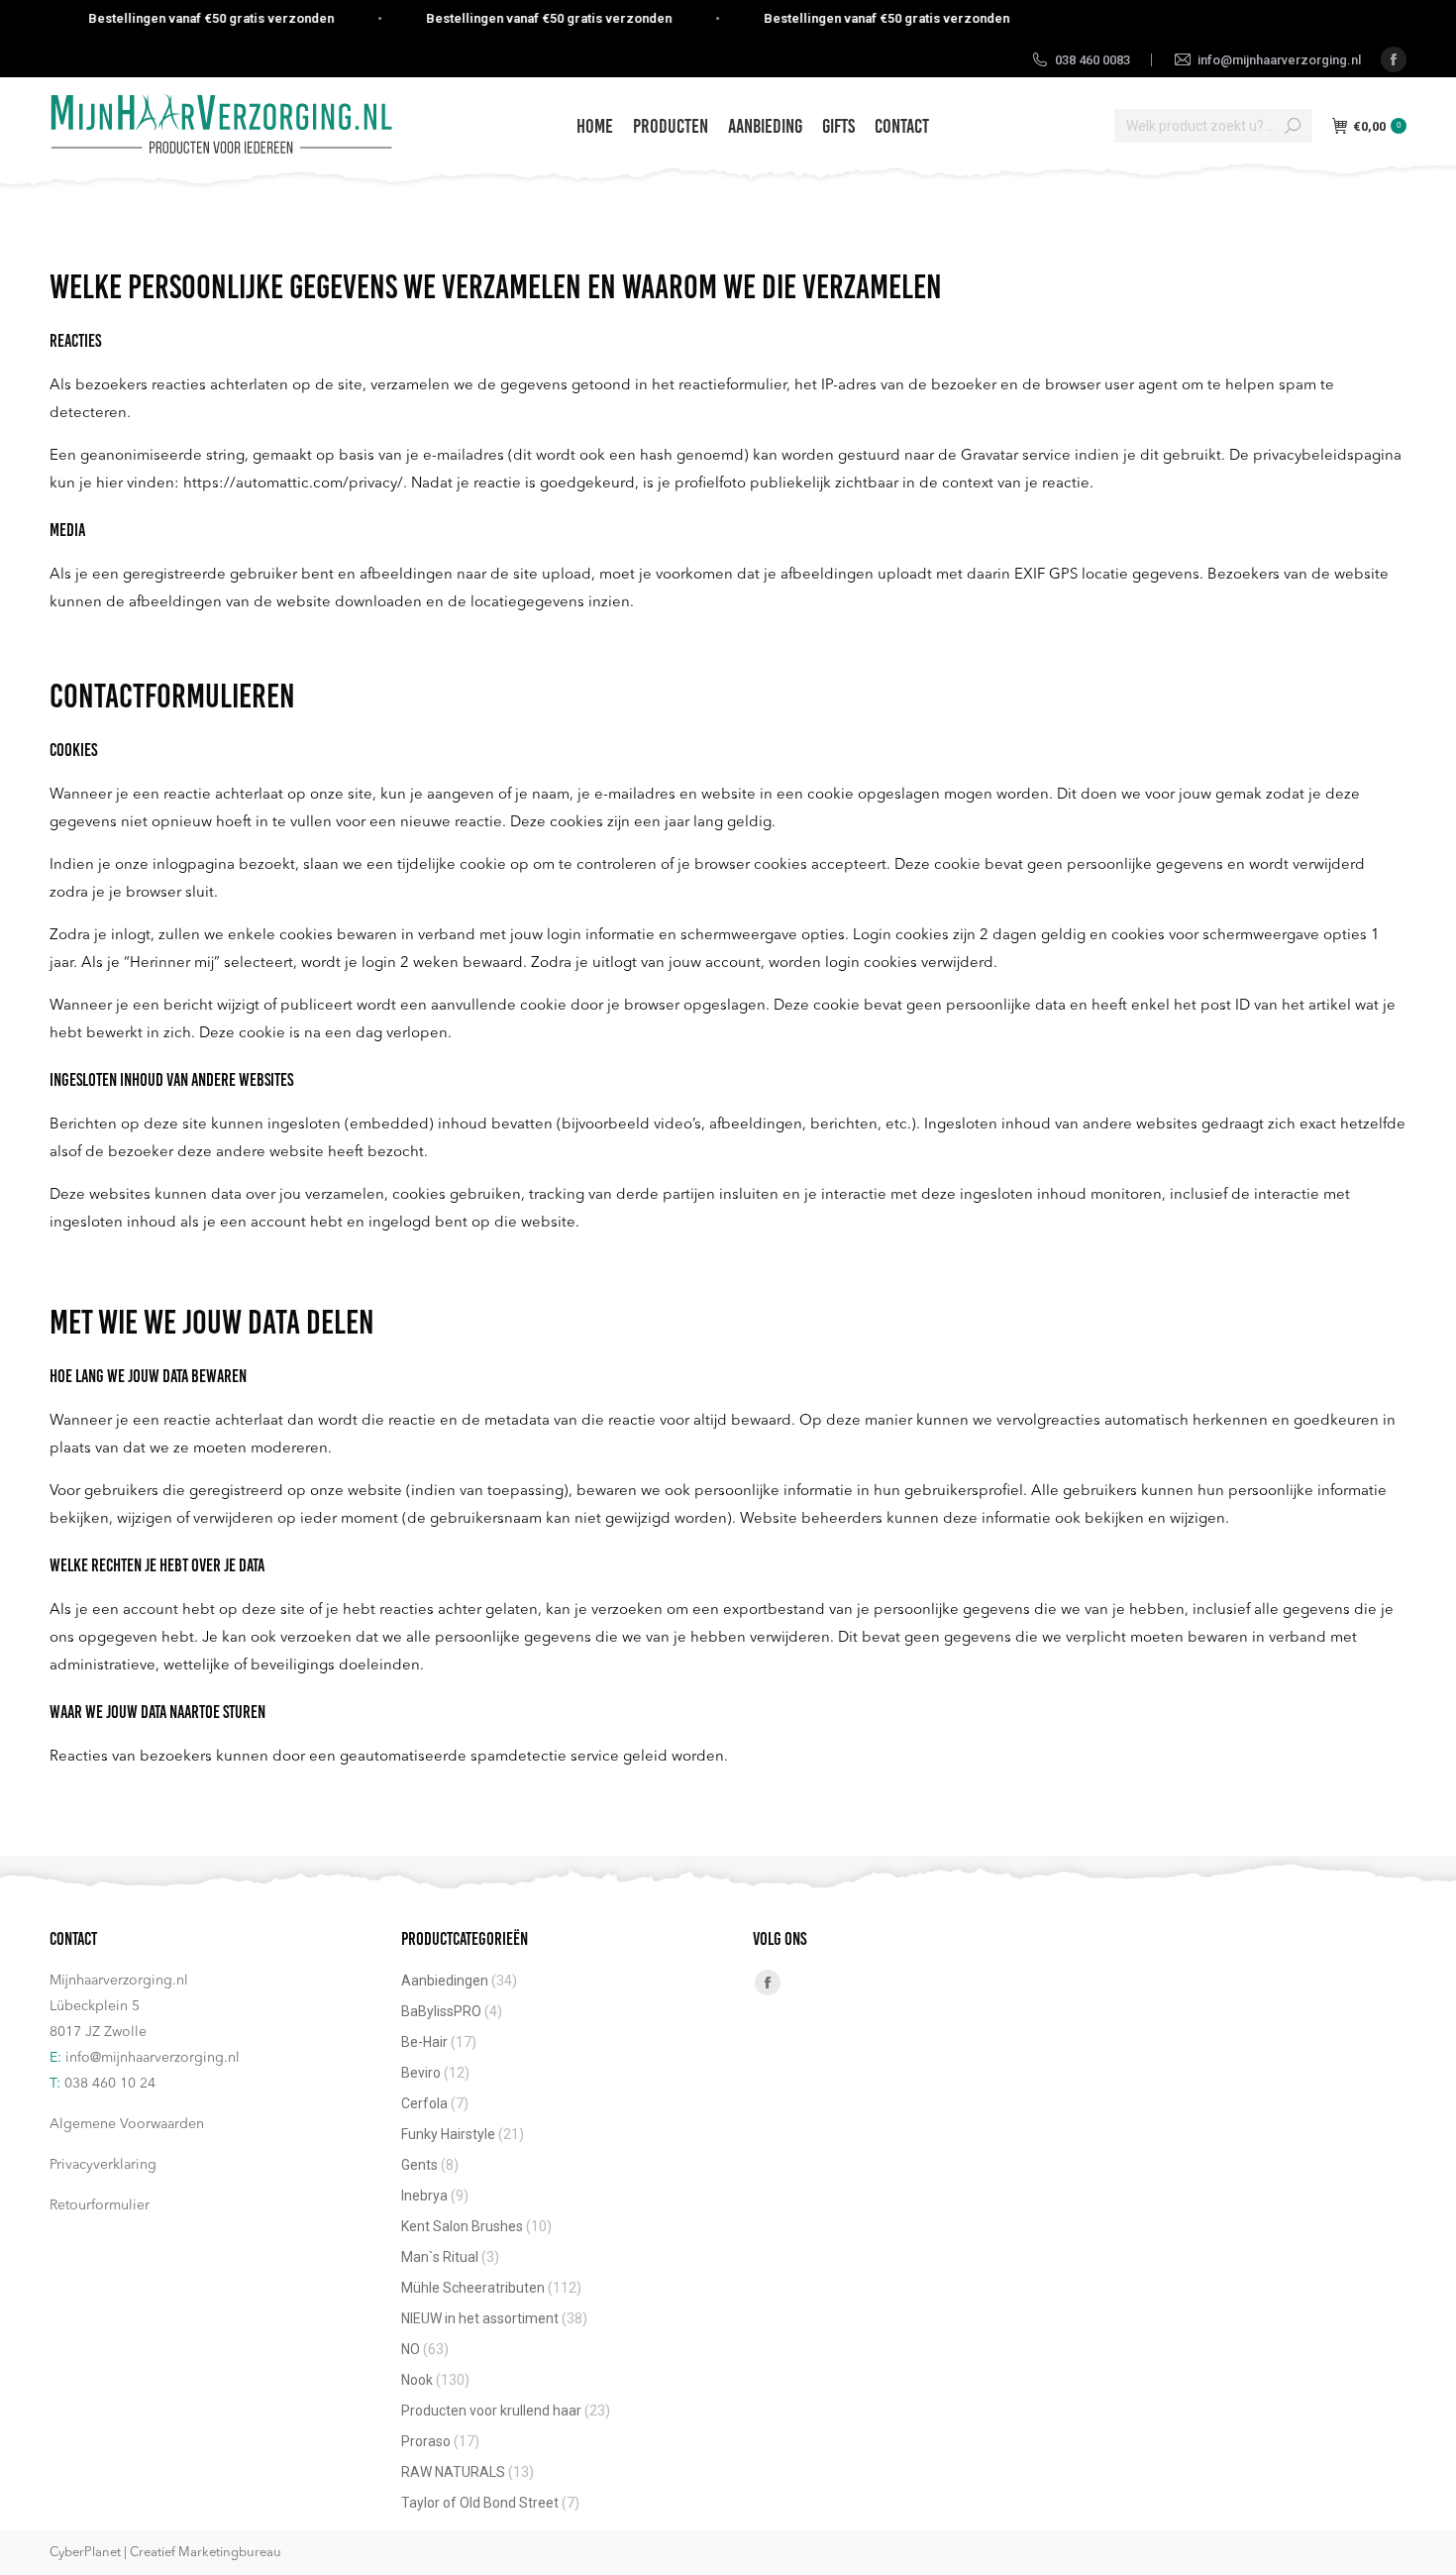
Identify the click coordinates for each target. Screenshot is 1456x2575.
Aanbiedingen (445, 1981)
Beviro (421, 2073)
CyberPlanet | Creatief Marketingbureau (165, 2553)
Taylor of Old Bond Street (480, 2503)
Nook (417, 2380)
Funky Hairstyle (448, 2134)
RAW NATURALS (453, 2472)
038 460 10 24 (110, 2084)
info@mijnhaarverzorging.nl (153, 2058)
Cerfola (424, 2103)
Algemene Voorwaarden (127, 2124)
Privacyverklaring (103, 2165)
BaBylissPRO (441, 2011)
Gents (419, 2165)
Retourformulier (100, 2205)
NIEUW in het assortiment (480, 2318)
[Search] (1293, 126)
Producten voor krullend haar (491, 2411)
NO (411, 2349)
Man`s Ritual (440, 2257)
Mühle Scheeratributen (473, 2288)
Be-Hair (424, 2042)
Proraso (426, 2441)
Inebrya (424, 2196)
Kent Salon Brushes (462, 2226)
